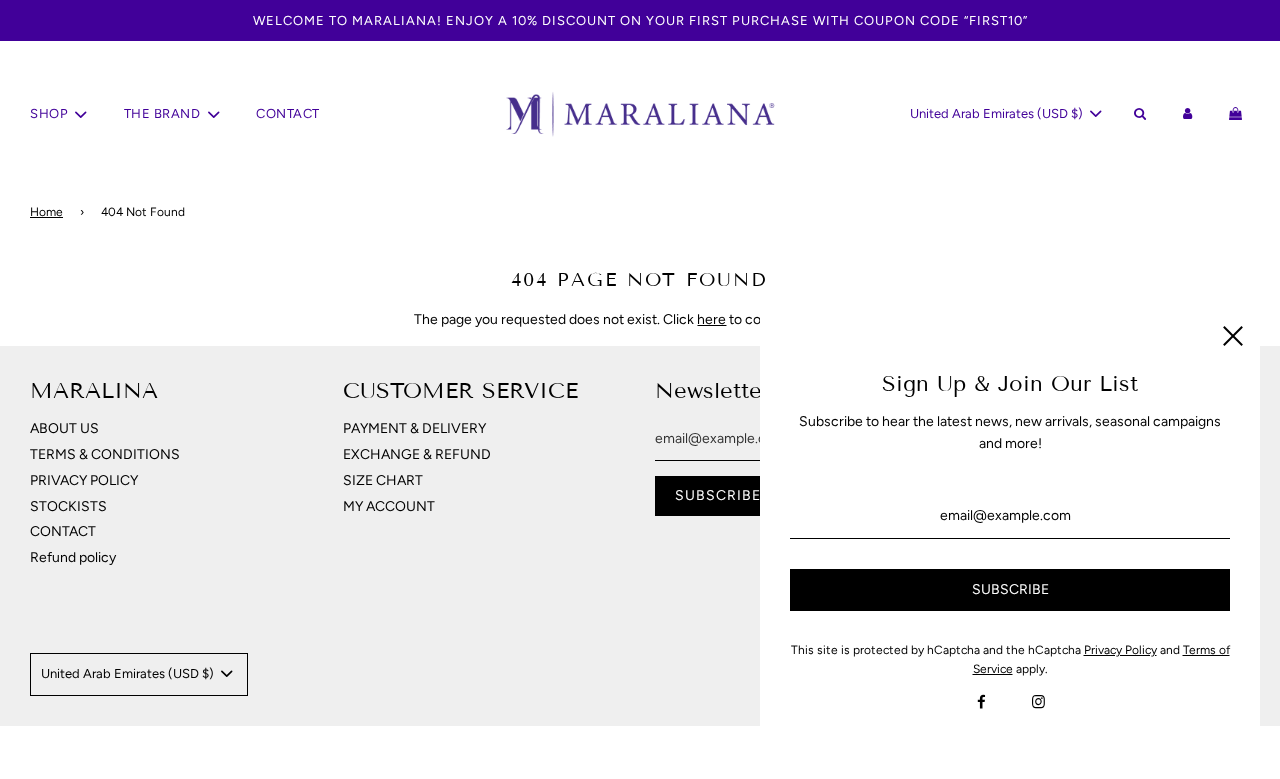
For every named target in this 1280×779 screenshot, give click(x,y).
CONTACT (288, 113)
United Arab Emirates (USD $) (998, 113)
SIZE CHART (383, 480)
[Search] (1139, 114)
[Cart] (1238, 114)
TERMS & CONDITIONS (105, 454)
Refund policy (73, 557)
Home (46, 212)
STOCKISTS (68, 506)
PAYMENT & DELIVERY (414, 428)
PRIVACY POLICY (84, 480)
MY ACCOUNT (389, 506)
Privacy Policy (1120, 650)
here (711, 319)
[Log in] (1188, 114)
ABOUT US (64, 428)
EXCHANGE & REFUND (417, 454)
